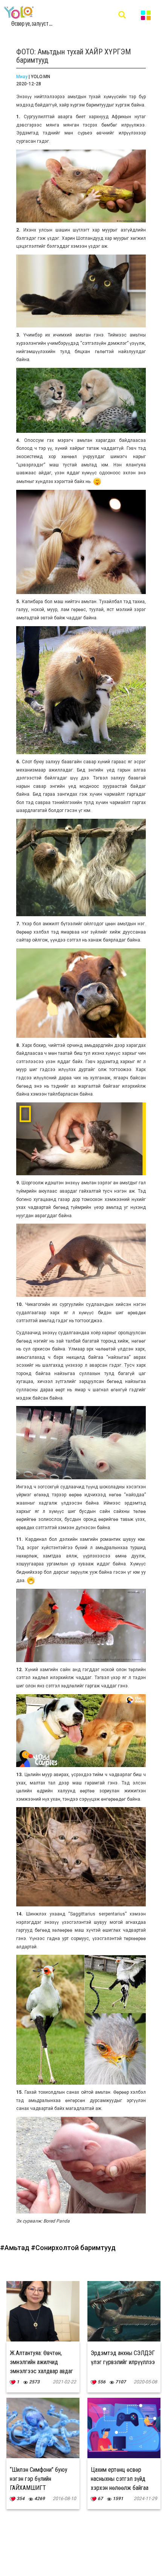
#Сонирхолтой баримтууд (73, 2248)
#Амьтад (15, 2248)
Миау (22, 77)
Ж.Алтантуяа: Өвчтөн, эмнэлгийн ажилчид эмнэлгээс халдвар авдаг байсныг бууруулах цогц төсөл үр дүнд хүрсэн (41, 2371)
